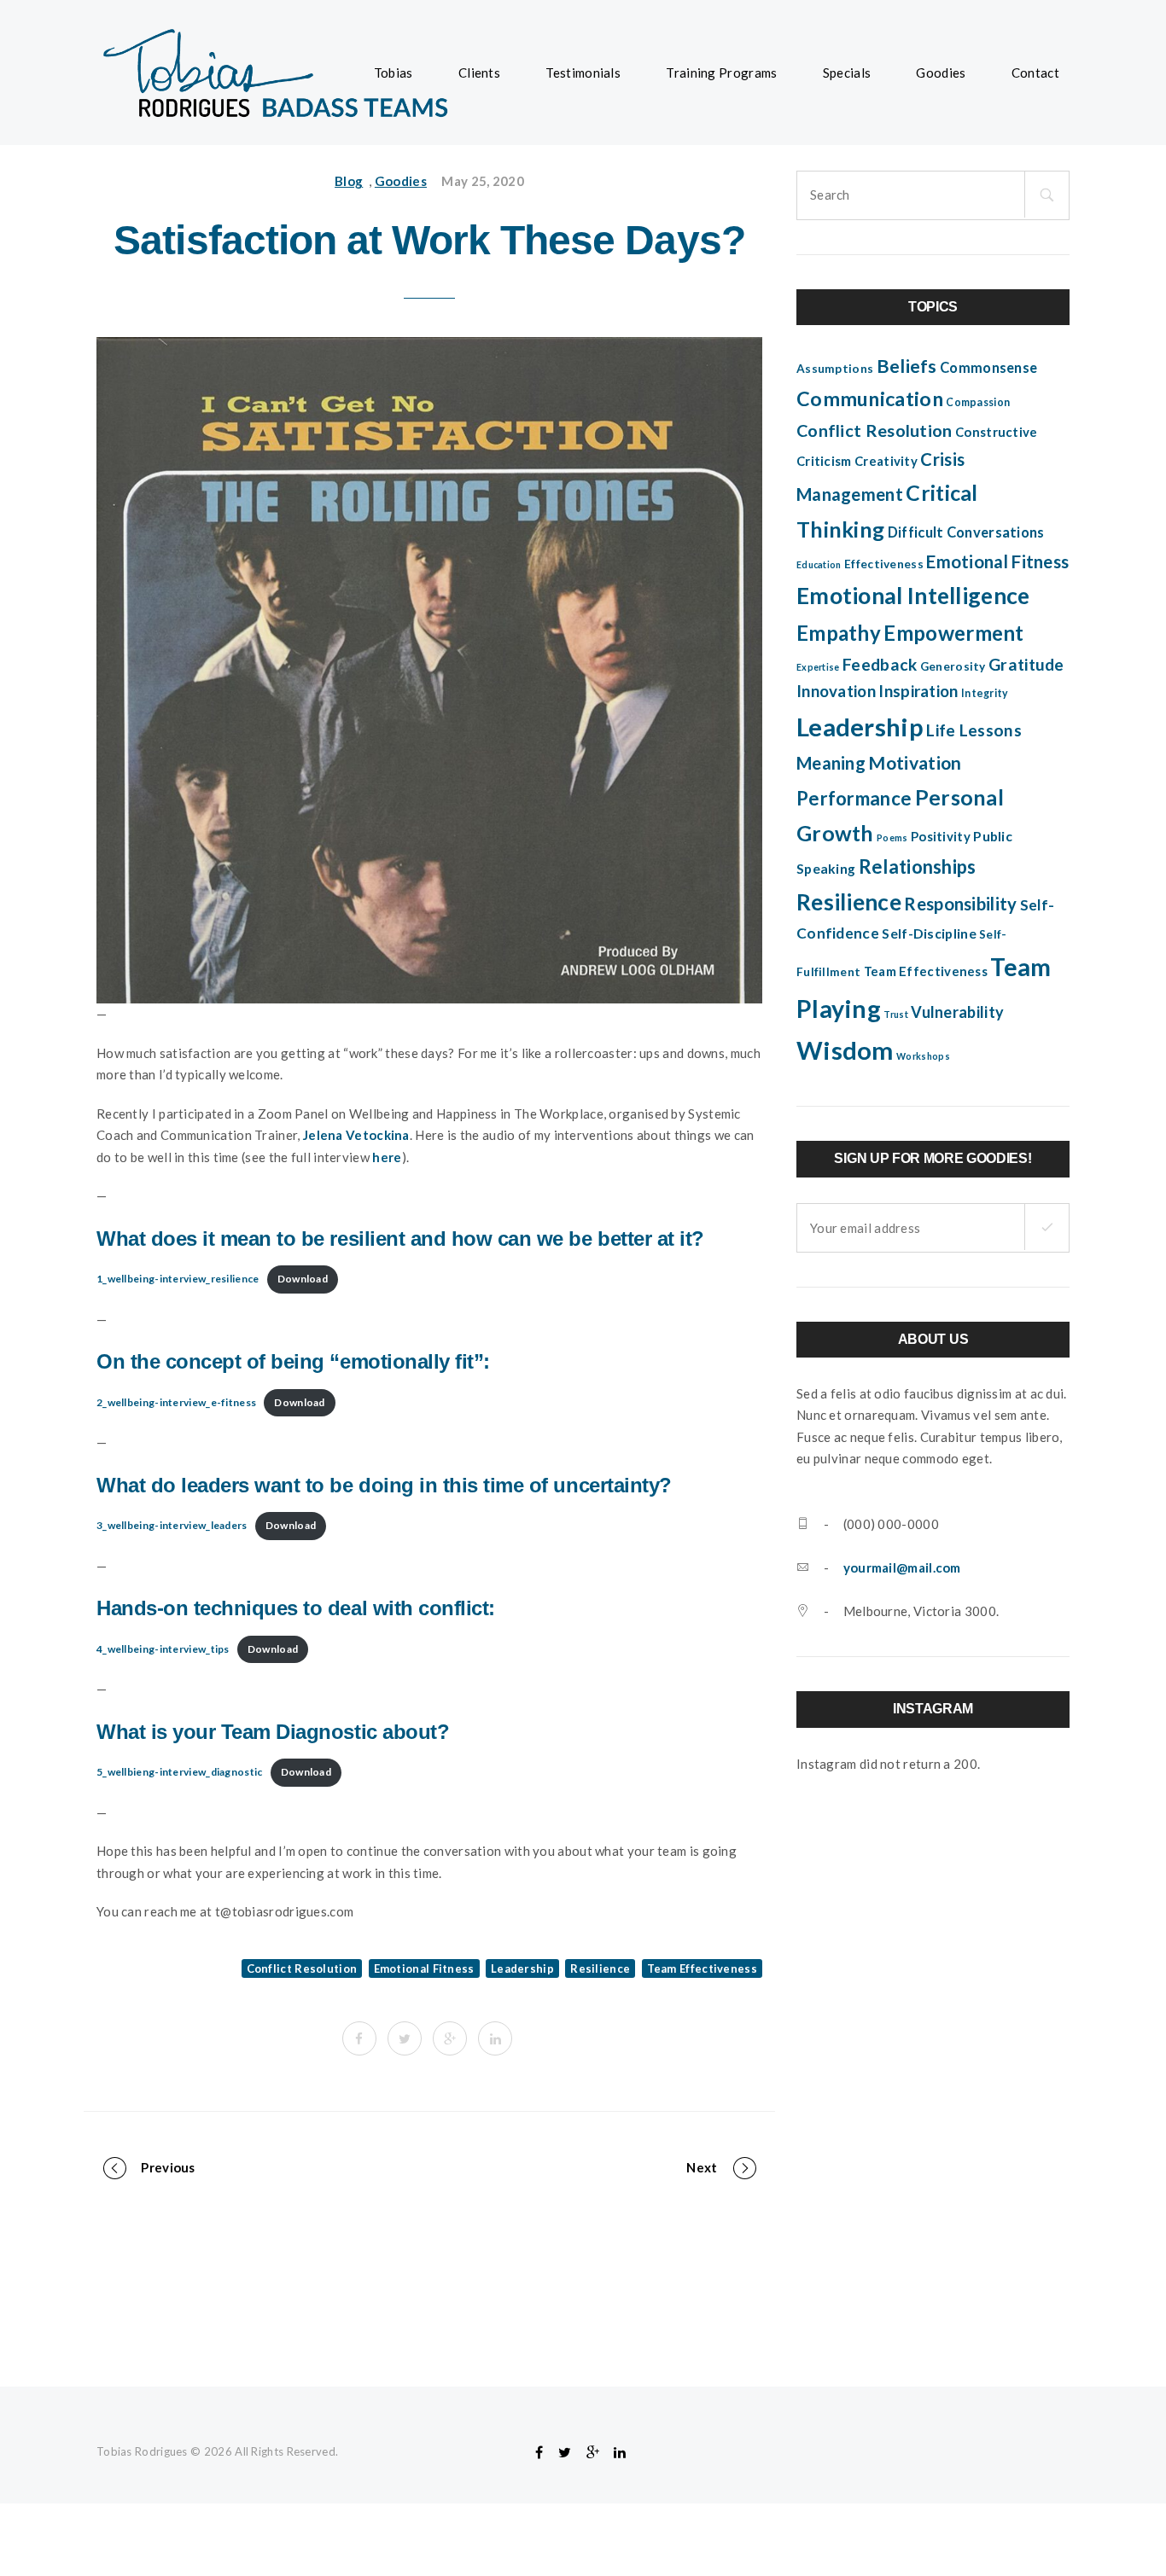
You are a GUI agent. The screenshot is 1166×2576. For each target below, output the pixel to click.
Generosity (953, 666)
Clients (479, 73)
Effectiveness (884, 564)
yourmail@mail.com (902, 1567)
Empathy (839, 633)
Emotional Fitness (424, 1968)
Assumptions (835, 369)
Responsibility (960, 904)
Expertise (818, 667)
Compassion (978, 402)
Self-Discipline (929, 933)
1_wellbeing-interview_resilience (178, 1279)
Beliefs (907, 366)
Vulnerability (957, 1012)
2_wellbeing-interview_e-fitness (176, 1402)
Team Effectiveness (702, 1968)
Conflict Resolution (302, 1968)
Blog (349, 181)
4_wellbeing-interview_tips (163, 1649)
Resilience (600, 1968)
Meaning (831, 763)
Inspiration (918, 691)
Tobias (394, 73)
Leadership (522, 1968)
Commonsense (988, 368)
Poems (892, 837)
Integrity (985, 693)
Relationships (918, 866)
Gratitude (1026, 664)
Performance (854, 798)
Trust (896, 1014)
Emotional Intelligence (913, 596)
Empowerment (953, 633)
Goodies (941, 73)
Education (819, 564)
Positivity (941, 836)
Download (303, 1279)
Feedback (880, 664)
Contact (1035, 73)
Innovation (836, 691)
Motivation (915, 763)
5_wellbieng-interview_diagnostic (180, 1772)
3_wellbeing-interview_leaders (172, 1525)
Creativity (886, 461)
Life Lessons (974, 730)
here (387, 1157)
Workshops (923, 1056)
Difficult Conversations (966, 532)
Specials (847, 73)
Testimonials (583, 73)
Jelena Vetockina (356, 1135)
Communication (870, 398)
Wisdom (845, 1050)
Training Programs (721, 73)
